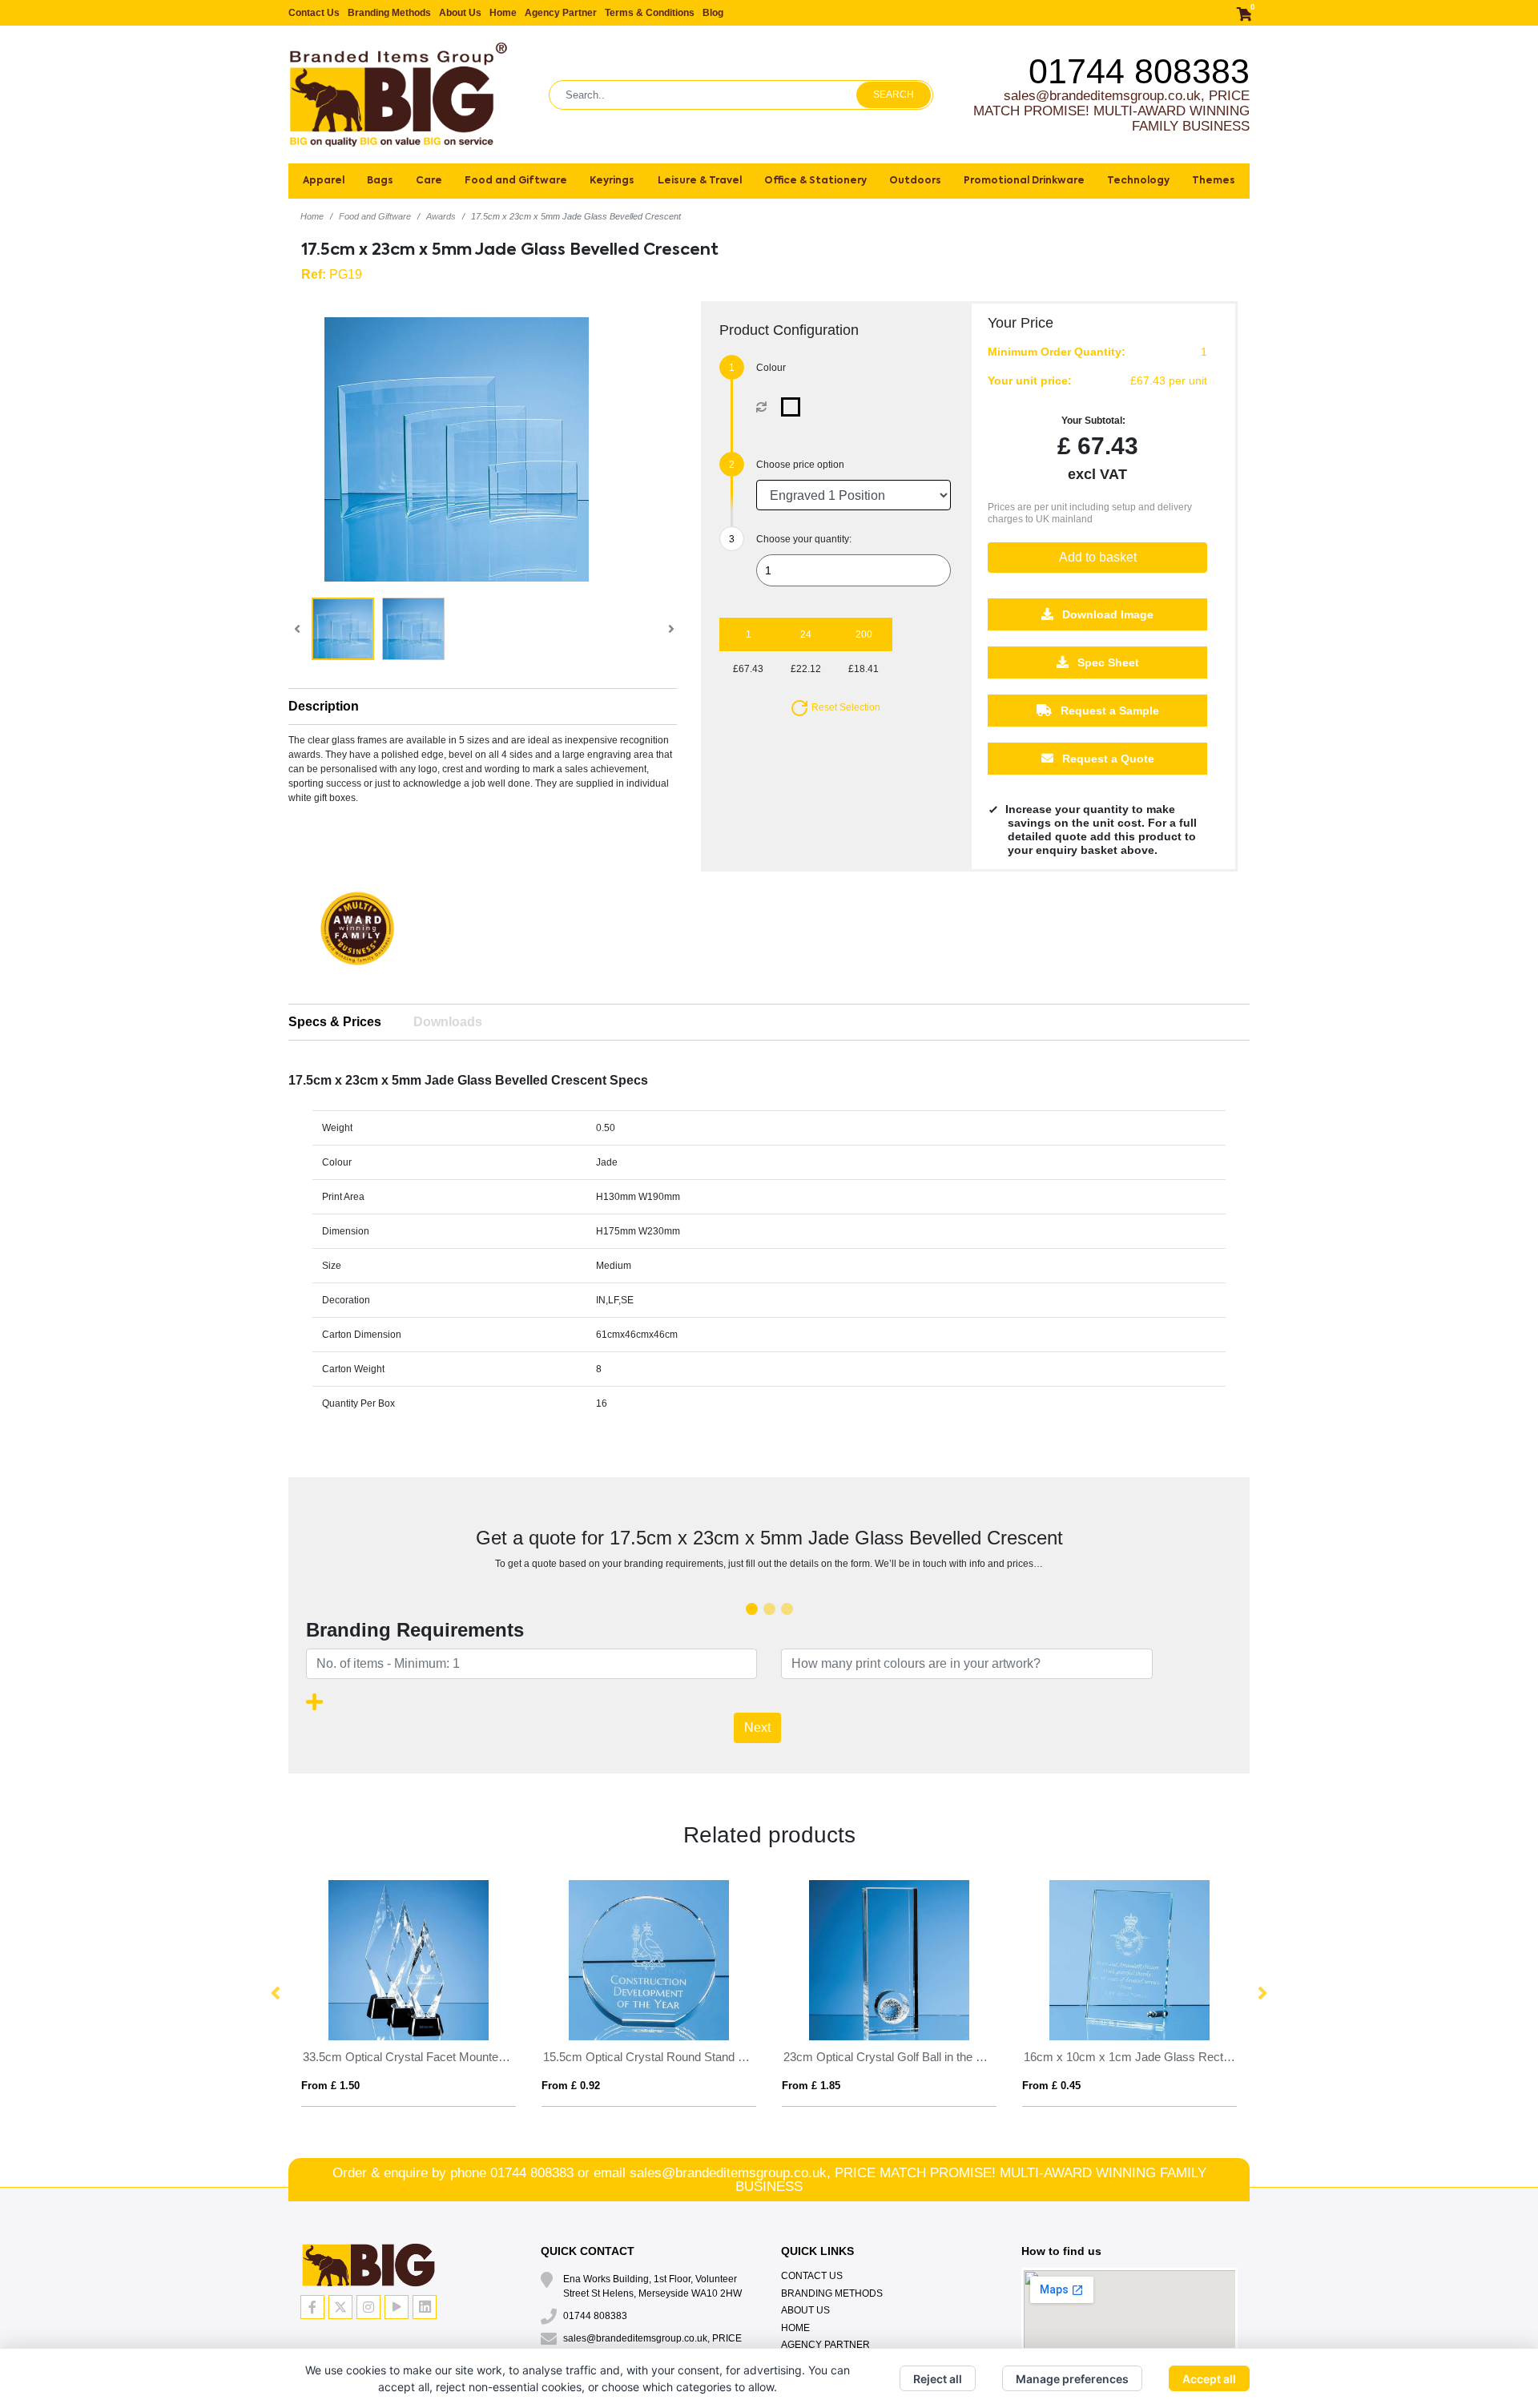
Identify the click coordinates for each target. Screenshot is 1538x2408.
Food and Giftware (375, 216)
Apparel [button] (324, 181)
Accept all (1209, 2379)
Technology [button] (1138, 181)
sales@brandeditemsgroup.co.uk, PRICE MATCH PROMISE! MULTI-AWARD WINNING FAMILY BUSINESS (1111, 111)
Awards (441, 216)
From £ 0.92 (571, 2086)
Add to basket (1098, 557)
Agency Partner (561, 13)
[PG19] (794, 407)
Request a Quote (1107, 759)
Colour (771, 368)
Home (503, 13)
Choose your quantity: (804, 539)
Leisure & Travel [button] (700, 181)
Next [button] (1262, 1994)
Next (757, 1727)
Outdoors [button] (915, 181)
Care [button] (429, 181)
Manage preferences (1072, 2379)
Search (894, 95)
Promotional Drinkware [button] (1024, 181)
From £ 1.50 (330, 2086)
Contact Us (314, 13)
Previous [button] (276, 1994)
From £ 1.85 (811, 2086)
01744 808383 (1139, 71)
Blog (713, 13)
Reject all (938, 2379)
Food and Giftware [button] (516, 181)
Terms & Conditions (650, 13)
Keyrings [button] (612, 181)
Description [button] (324, 706)
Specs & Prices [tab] (335, 1022)
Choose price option (800, 465)
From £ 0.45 (1051, 2086)
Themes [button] (1214, 181)
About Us (460, 13)
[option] (357, 934)
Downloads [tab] (448, 1022)
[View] (343, 629)
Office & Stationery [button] (815, 181)
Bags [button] (380, 181)
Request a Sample (1108, 711)
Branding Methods (389, 13)
